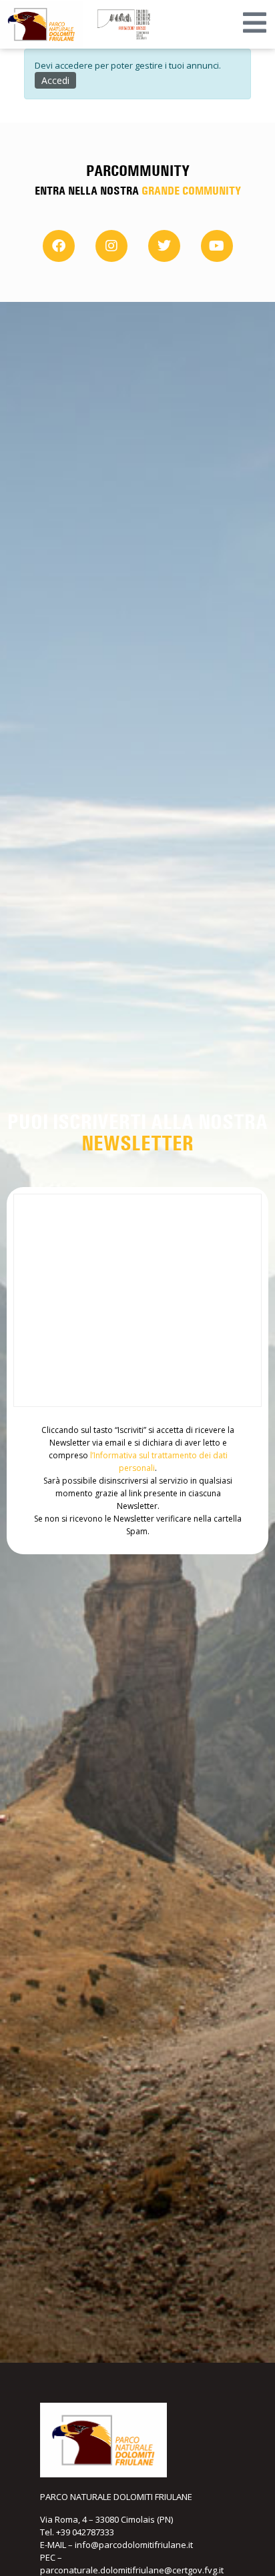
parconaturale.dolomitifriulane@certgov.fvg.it (132, 2570)
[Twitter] (164, 246)
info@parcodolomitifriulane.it (134, 2545)
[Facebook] (59, 246)
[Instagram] (111, 246)
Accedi (55, 80)
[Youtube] (217, 246)
